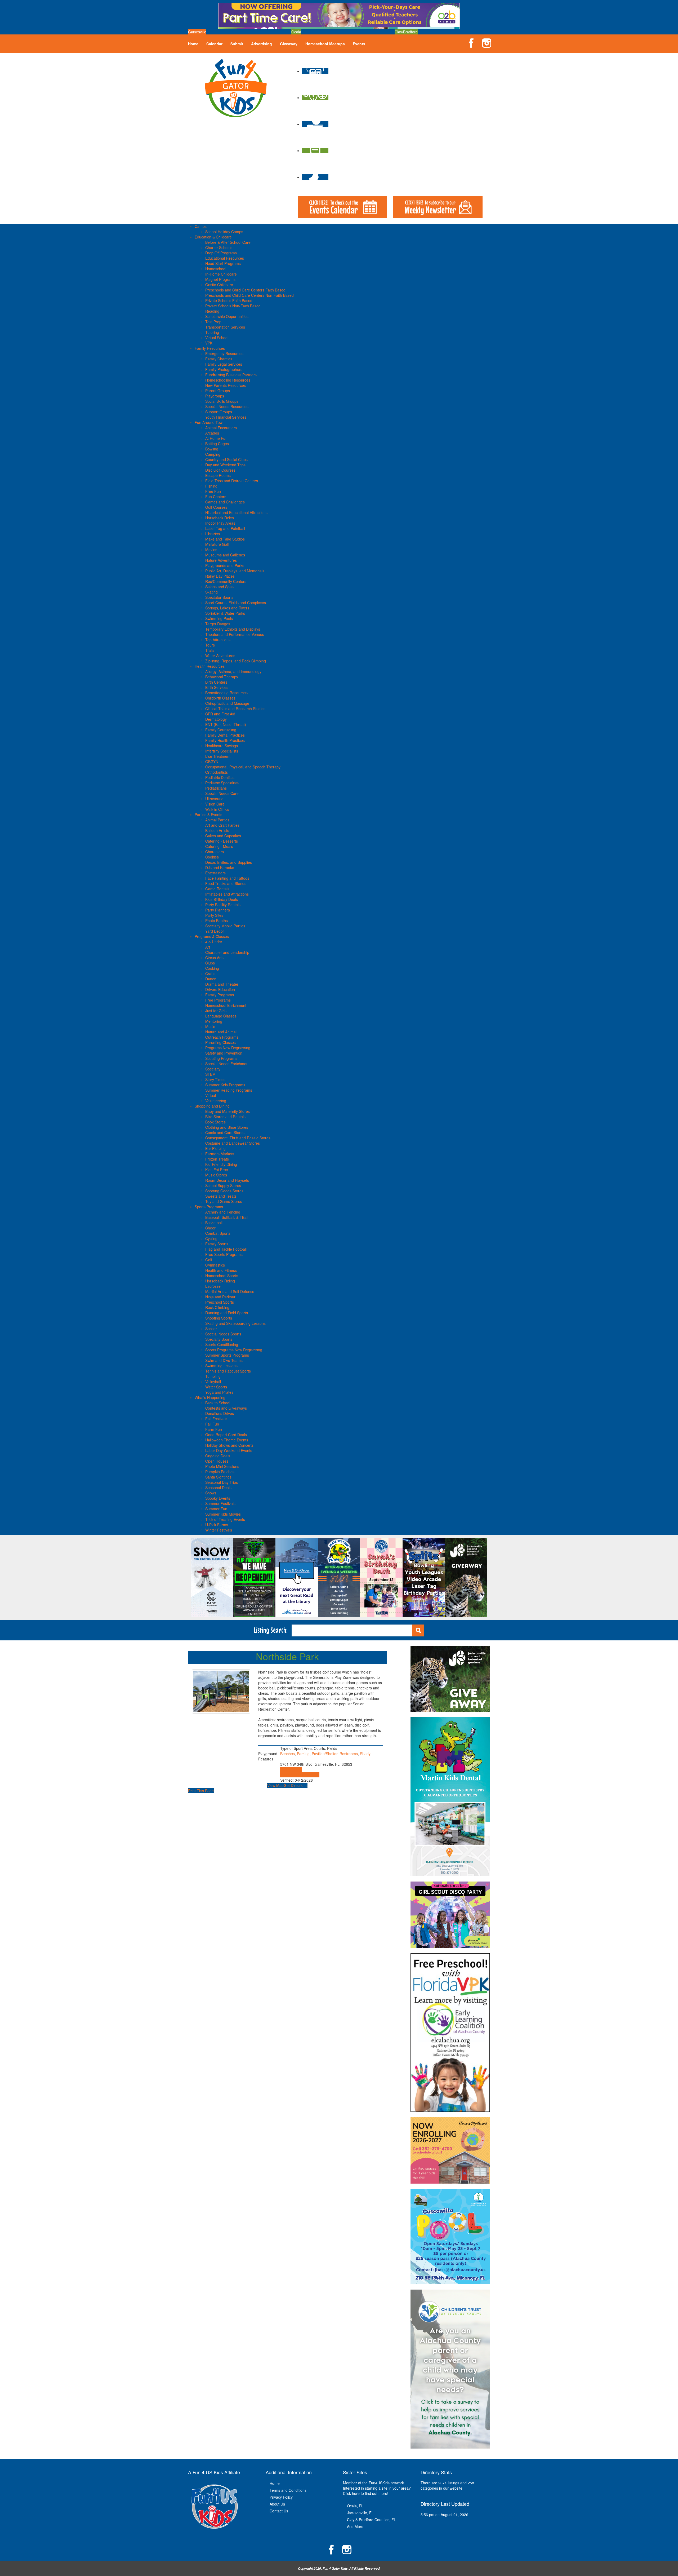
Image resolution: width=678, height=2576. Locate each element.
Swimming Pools (219, 618)
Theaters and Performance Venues (235, 634)
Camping (213, 454)
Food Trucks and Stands (226, 883)
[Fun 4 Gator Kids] (236, 87)
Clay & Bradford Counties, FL (371, 2520)
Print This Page (201, 1791)
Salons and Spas (219, 587)
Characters (215, 852)
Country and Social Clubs (226, 459)
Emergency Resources (224, 353)
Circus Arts (214, 958)
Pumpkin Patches (220, 1472)
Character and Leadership (227, 952)
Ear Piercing (215, 1148)
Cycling (211, 1238)
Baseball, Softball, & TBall (227, 1217)
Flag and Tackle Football (226, 1249)
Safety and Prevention (224, 1053)
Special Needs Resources (227, 406)
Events (359, 44)
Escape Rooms (218, 475)
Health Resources (210, 666)
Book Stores (215, 1122)
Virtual (211, 1095)
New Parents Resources (226, 385)
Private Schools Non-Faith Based (233, 306)
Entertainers (215, 873)
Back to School (218, 1403)
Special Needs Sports (223, 1334)
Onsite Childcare (219, 285)
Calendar (214, 44)
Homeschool (216, 269)
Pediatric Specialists (222, 783)
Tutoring (212, 332)
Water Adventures (220, 656)
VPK (209, 343)
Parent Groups (218, 391)
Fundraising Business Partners (231, 375)
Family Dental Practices (225, 735)
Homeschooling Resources (228, 380)
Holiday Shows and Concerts (229, 1445)
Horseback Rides (220, 518)
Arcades (212, 433)
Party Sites (214, 915)
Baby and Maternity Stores (228, 1111)
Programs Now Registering (228, 1048)
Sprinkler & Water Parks (225, 613)
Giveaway (289, 44)
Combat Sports (218, 1233)
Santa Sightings (218, 1477)
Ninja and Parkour (220, 1297)
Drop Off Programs (221, 253)
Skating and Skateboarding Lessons (235, 1323)
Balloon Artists (217, 830)
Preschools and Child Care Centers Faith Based (245, 290)
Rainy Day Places (220, 576)
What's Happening (210, 1397)
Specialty (213, 1069)
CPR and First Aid (220, 714)
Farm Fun (214, 1429)
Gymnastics (215, 1265)
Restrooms (349, 1754)
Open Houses (217, 1461)
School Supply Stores (223, 1185)
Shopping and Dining (212, 1106)
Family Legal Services (224, 364)
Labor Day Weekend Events (229, 1450)
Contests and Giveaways (226, 1408)
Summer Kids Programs (225, 1085)
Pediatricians (216, 788)
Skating (211, 592)
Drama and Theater (222, 984)
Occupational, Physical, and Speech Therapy (243, 767)
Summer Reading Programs (229, 1090)
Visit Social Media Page (300, 1775)
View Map (275, 1785)
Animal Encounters (221, 428)
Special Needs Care (222, 793)
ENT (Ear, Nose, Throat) (226, 724)
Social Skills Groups (222, 401)
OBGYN (212, 762)
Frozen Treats (217, 1159)
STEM (210, 1074)
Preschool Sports (220, 1302)
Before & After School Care (228, 242)
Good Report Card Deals (226, 1435)
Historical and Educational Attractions (236, 512)
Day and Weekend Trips (225, 465)
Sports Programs (209, 1207)
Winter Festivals (219, 1530)
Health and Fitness (221, 1270)
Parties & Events (208, 815)
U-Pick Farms (217, 1525)
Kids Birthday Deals (222, 899)
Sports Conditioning (222, 1344)
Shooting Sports (219, 1318)
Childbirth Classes (220, 698)
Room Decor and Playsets (227, 1180)
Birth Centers (216, 682)
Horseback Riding (220, 1281)
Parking (303, 1754)
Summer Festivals (220, 1503)
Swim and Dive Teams (224, 1360)
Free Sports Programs (224, 1254)
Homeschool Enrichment (226, 1005)
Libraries (213, 534)
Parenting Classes (220, 1042)
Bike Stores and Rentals (225, 1117)
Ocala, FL (355, 2506)
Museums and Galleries (225, 555)
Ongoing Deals (218, 1456)
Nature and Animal (221, 1032)
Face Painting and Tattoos (227, 878)
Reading (212, 311)
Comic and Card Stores (225, 1132)
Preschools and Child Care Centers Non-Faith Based (249, 295)
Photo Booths (217, 920)
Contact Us (279, 2511)
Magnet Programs (220, 279)
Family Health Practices (225, 740)
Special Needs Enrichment (227, 1064)
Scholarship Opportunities (227, 316)
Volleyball (213, 1382)
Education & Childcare (213, 237)
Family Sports (217, 1244)
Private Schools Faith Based (229, 300)
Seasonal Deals (218, 1488)
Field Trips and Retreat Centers (232, 481)
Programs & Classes (212, 936)
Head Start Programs (223, 263)
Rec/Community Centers (226, 581)
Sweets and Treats (221, 1196)
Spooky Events (218, 1498)
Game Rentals (217, 889)
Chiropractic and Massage (227, 703)
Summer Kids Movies (223, 1514)
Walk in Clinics (217, 809)
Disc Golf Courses (220, 470)
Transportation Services (225, 327)
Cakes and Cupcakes (223, 836)
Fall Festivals (216, 1419)
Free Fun (213, 491)
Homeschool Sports (222, 1276)
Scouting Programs (221, 1058)
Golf (209, 1260)
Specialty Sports (219, 1339)
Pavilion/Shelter (325, 1754)
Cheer (210, 1228)
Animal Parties (217, 820)
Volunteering (216, 1101)
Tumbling (213, 1376)
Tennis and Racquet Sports (228, 1371)
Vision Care (215, 804)
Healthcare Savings (222, 746)
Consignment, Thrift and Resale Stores (238, 1138)
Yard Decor (215, 931)
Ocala (296, 32)
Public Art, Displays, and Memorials (235, 571)
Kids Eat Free (217, 1170)
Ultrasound (214, 799)
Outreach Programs (222, 1037)
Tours (210, 645)
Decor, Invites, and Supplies (229, 862)
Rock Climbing (217, 1307)
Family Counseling (221, 730)
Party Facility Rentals (223, 905)
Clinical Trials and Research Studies (235, 709)
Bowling (212, 449)
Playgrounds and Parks (225, 565)
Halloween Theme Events (227, 1440)
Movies (211, 550)
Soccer (211, 1329)
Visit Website (291, 1769)
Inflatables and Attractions (227, 894)
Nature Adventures (221, 560)
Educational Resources (225, 258)
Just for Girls (216, 1011)
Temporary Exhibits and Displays (233, 629)
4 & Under (214, 942)
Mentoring (214, 1021)
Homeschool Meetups (325, 44)
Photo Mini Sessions (222, 1466)
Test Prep (213, 322)
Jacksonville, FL (360, 2513)
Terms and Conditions (288, 2490)
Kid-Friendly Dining (221, 1164)
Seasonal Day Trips (222, 1482)
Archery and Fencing (223, 1212)
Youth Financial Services (226, 417)
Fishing (211, 486)
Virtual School (217, 338)
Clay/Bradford (406, 32)
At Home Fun (216, 438)
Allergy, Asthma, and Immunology (233, 671)
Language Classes (221, 1016)
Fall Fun (212, 1424)
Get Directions (296, 1785)
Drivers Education (220, 989)
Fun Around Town (210, 422)
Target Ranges (218, 624)
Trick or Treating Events (225, 1519)
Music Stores (216, 1175)
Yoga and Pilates (219, 1392)
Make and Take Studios (225, 539)
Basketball (214, 1223)
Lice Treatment (218, 756)
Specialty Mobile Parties (225, 926)
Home (193, 44)
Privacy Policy (281, 2497)
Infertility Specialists (222, 751)
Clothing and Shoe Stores (227, 1127)
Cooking (212, 968)
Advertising (262, 44)
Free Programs (218, 1000)
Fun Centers (216, 497)
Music (210, 1026)
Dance (211, 979)
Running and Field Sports (227, 1313)
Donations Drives (220, 1413)
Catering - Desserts (222, 841)
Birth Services (217, 687)
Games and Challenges (225, 502)
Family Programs (220, 995)
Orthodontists (217, 772)
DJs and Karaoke (220, 867)
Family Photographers (224, 369)
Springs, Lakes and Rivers (227, 608)
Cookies (212, 857)
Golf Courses (216, 507)
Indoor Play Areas (220, 523)
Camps (201, 226)
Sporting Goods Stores (224, 1191)
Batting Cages (217, 444)
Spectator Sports (219, 597)
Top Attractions (218, 640)
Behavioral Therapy (222, 677)
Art (208, 947)
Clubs (210, 963)
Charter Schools (219, 247)
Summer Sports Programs (227, 1355)
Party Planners (218, 910)
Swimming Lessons (221, 1366)
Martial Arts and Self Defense (230, 1291)
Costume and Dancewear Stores (233, 1143)
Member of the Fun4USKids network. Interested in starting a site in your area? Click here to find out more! (377, 2488)
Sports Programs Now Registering (234, 1350)
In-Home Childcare (221, 274)
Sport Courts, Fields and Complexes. (236, 603)
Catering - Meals (219, 846)
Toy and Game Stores (224, 1201)
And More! (356, 2526)
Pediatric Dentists (220, 777)
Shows (211, 1493)
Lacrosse (213, 1286)
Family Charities (219, 359)
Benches (287, 1754)
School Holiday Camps (224, 232)
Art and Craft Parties (222, 825)
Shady (365, 1754)
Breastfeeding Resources (226, 693)
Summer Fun (216, 1509)
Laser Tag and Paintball (225, 528)
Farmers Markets (220, 1154)
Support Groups (219, 412)
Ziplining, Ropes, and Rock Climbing (236, 661)
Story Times (215, 1079)
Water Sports (216, 1387)
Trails (210, 650)
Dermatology (216, 719)
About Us (277, 2504)
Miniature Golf (217, 544)
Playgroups (215, 396)
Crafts (210, 973)
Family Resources (210, 348)
